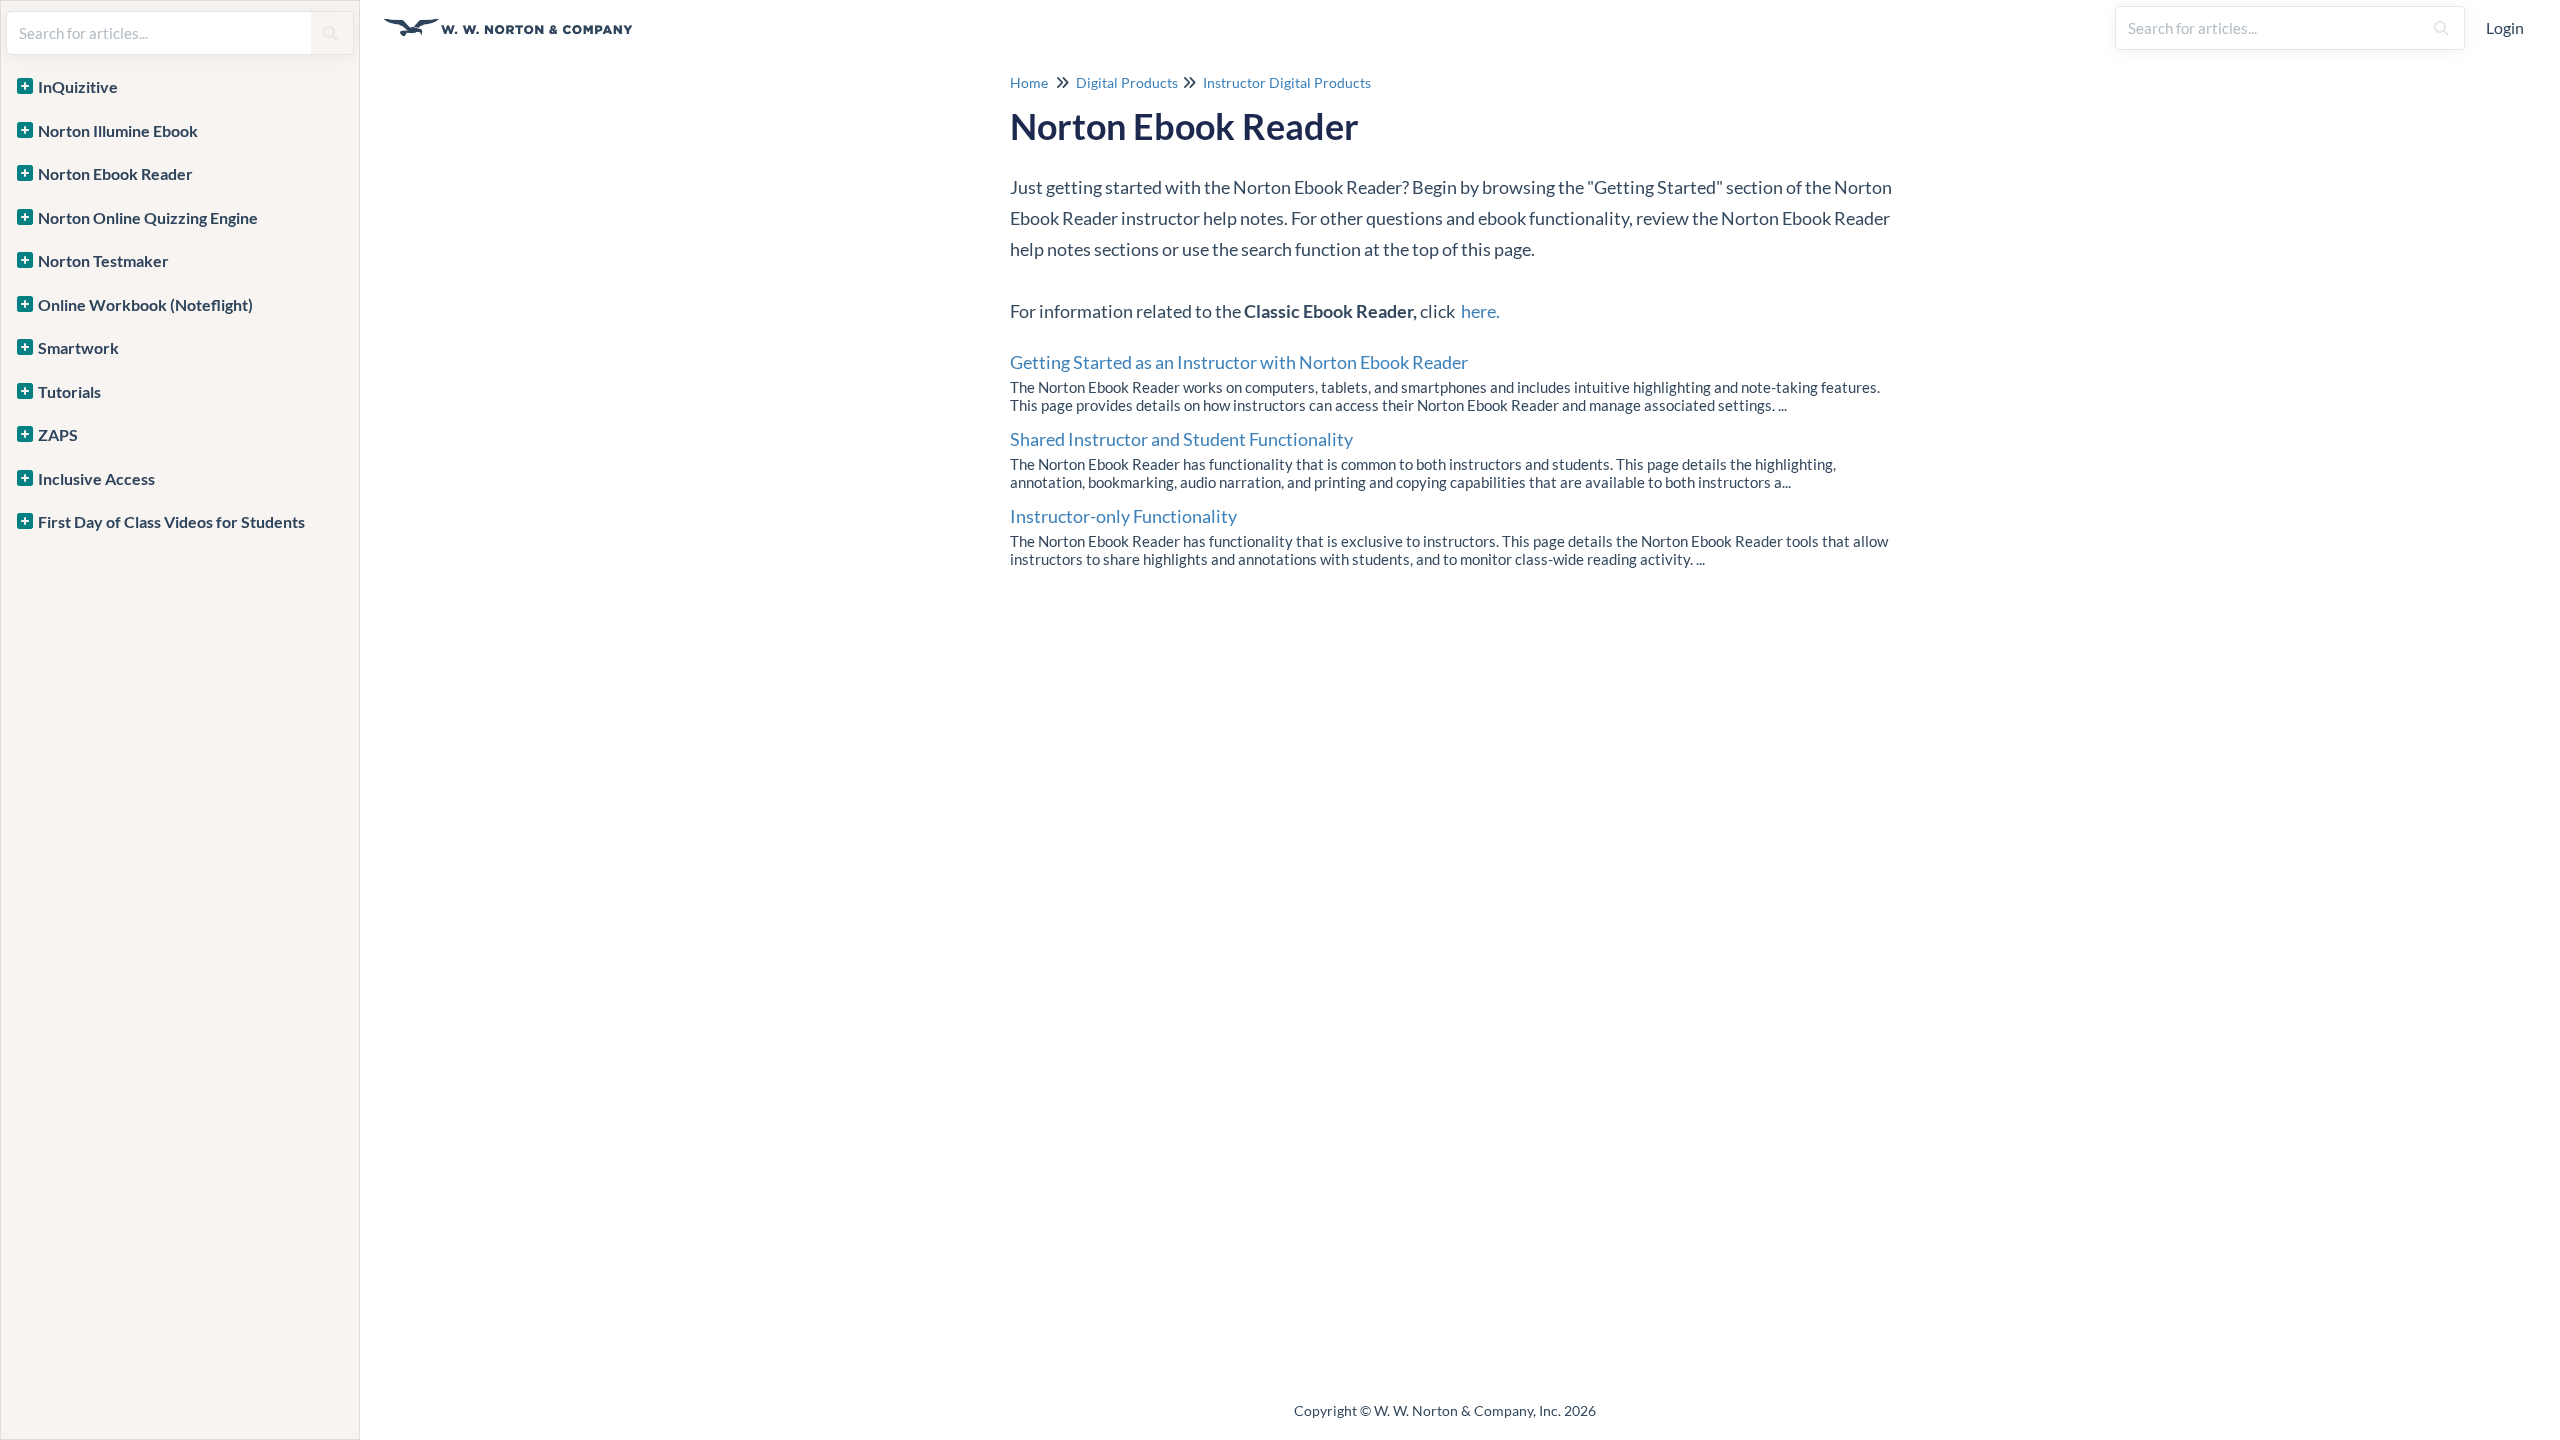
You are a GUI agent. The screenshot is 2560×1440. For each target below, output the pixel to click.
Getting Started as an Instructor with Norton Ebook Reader (1239, 362)
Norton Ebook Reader (115, 173)
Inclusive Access (96, 478)
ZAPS (58, 434)
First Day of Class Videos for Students (171, 521)
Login (2505, 27)
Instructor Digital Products (1287, 82)
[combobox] (2269, 28)
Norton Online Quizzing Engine (148, 217)
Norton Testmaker (103, 260)
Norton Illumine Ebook (118, 130)
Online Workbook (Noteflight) (145, 304)
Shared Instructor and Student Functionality (1181, 439)
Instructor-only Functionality (1123, 516)
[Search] (2441, 28)
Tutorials (69, 391)
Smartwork (78, 347)
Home (1029, 82)
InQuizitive (78, 86)
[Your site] (515, 17)
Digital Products (1127, 82)
